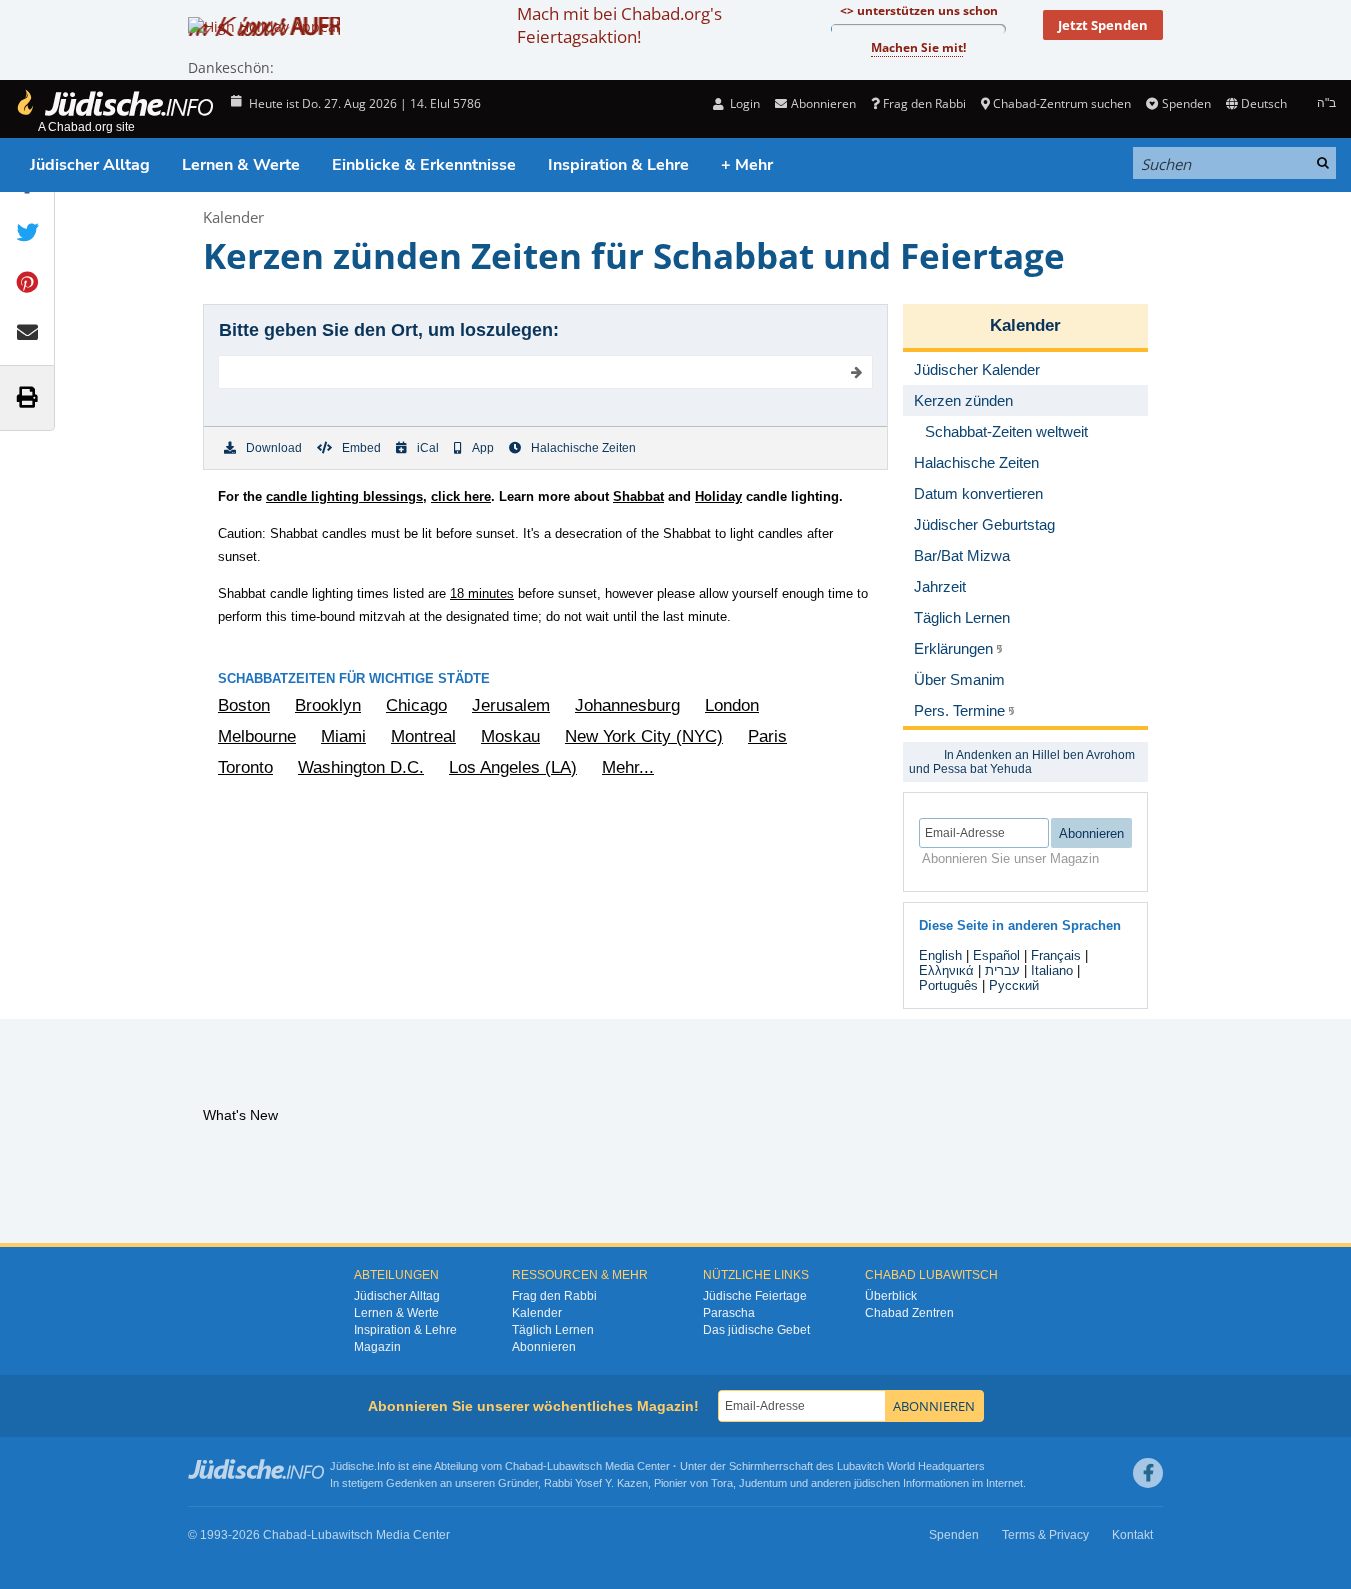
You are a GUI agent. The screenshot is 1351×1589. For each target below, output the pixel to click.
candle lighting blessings (344, 496)
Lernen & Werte (241, 165)
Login (743, 103)
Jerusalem (511, 705)
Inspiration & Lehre (618, 165)
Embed (361, 448)
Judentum (763, 1483)
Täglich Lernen (553, 1330)
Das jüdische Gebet (756, 1330)
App (483, 448)
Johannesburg (627, 705)
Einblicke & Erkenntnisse (424, 165)
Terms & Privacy (1045, 1535)
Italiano (1052, 970)
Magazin (377, 1347)
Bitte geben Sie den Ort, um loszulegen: (389, 330)
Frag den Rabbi (924, 103)
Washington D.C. (361, 767)
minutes (482, 593)
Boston (244, 705)
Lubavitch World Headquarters (911, 1466)
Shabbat (638, 496)
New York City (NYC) (644, 736)
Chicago (416, 705)
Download (274, 448)
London (732, 705)
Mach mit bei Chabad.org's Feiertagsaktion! (619, 25)
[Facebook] (1148, 1473)
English (940, 955)
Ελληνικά (946, 970)
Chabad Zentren (909, 1313)
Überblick (891, 1296)
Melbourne (257, 736)
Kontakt (1132, 1535)
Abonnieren (544, 1347)
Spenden (1186, 103)
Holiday (718, 496)
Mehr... (628, 767)
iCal (428, 448)
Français (1056, 955)
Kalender (233, 217)
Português (948, 985)
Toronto (245, 767)
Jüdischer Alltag (90, 165)
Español (996, 955)
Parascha (729, 1313)
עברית (1002, 970)
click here (461, 496)
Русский (1014, 985)
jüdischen (877, 1483)
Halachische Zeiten (583, 448)
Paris (767, 736)
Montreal (423, 736)
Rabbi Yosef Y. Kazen (596, 1483)
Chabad (524, 1466)
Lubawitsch (574, 1466)
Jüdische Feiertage (755, 1296)
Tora (722, 1483)
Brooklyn (328, 705)
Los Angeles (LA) (513, 767)
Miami (343, 736)
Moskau (510, 736)
